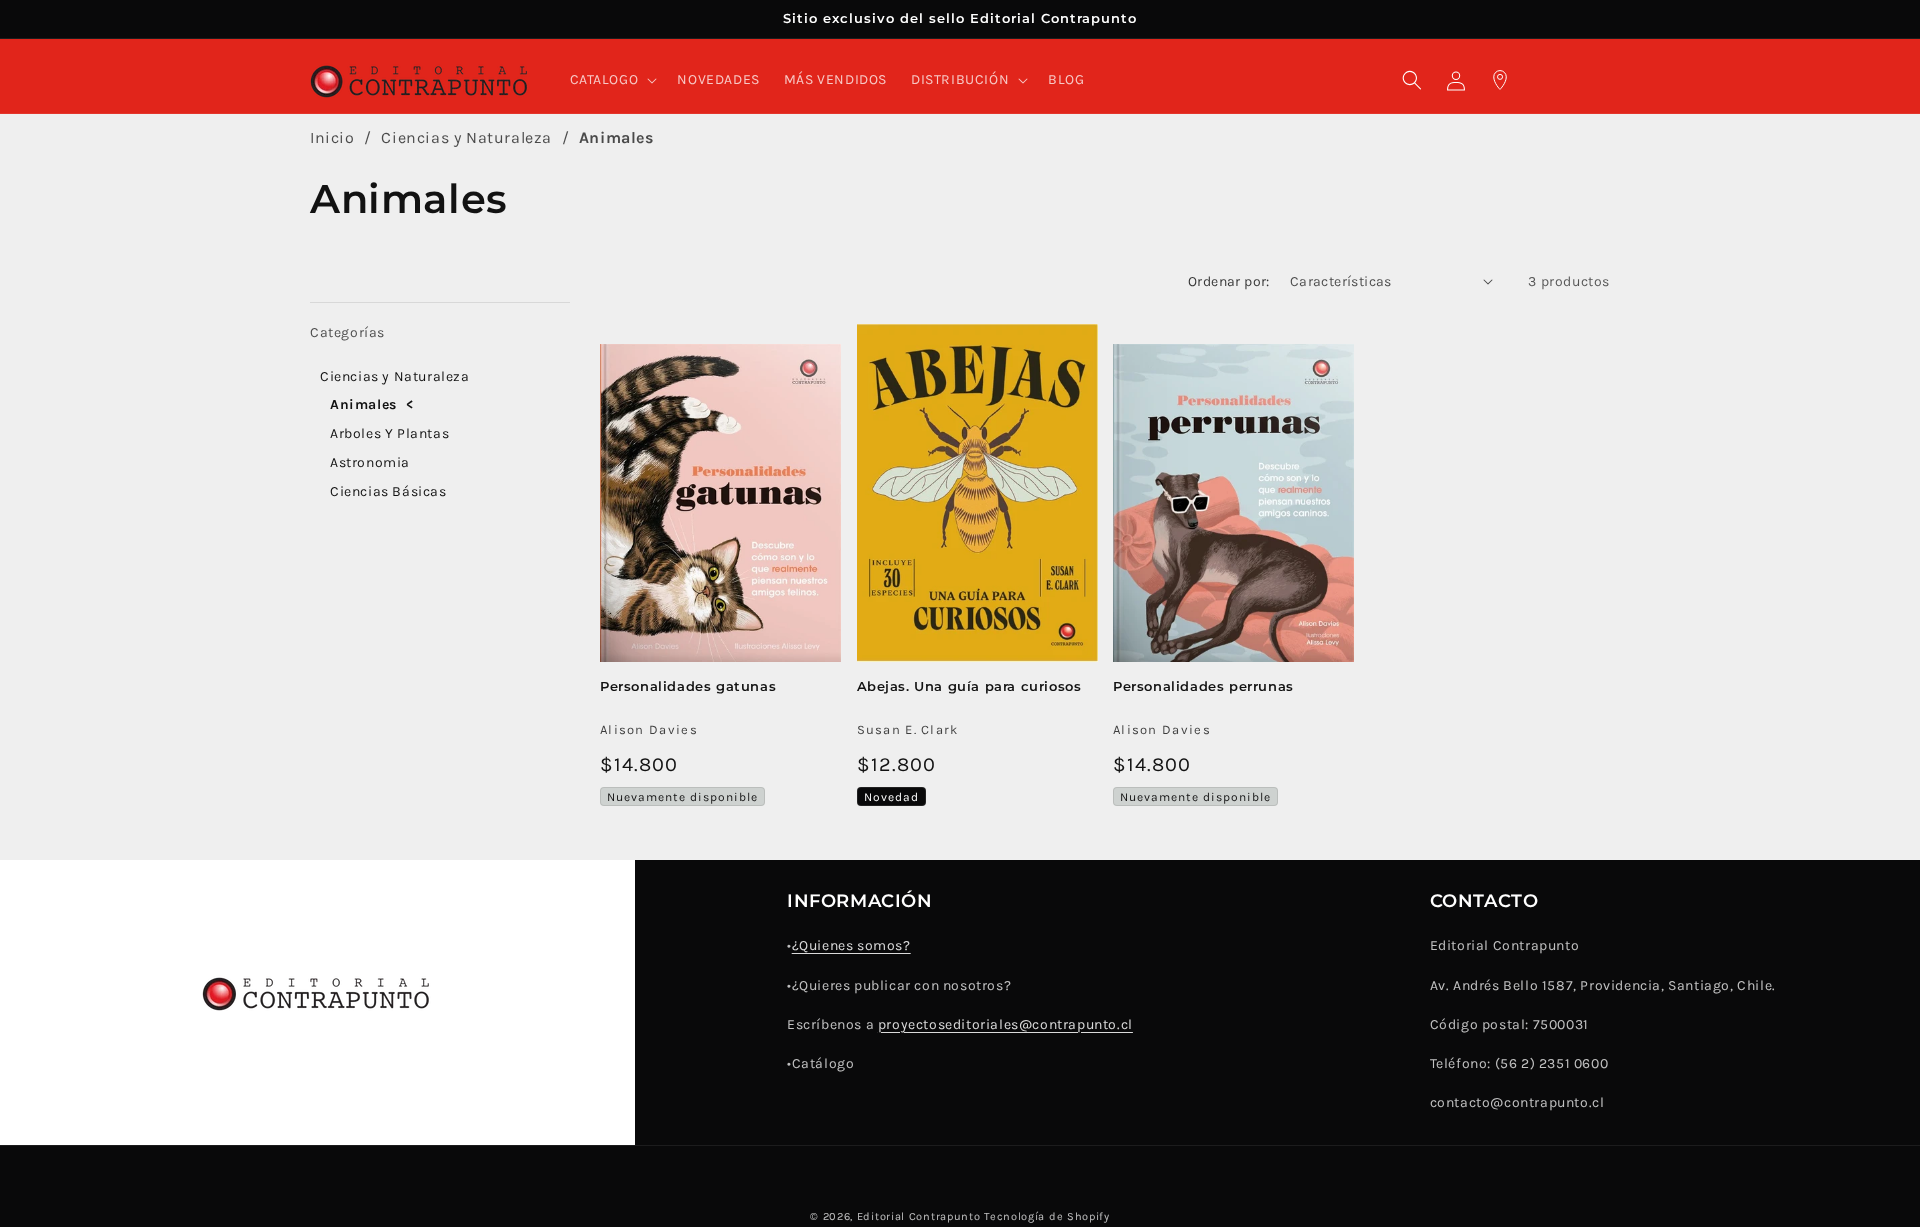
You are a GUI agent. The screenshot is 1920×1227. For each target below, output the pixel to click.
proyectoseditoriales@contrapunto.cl (1005, 1024)
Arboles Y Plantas (389, 433)
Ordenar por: (1229, 281)
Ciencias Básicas (388, 491)
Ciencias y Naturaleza (468, 137)
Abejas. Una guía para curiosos (969, 686)
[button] (612, 80)
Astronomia (370, 462)
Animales (616, 137)
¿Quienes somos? (851, 945)
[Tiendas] (1500, 80)
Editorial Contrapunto (919, 1216)
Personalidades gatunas (688, 686)
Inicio (332, 137)
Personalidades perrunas (1203, 686)
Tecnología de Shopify (1047, 1216)
